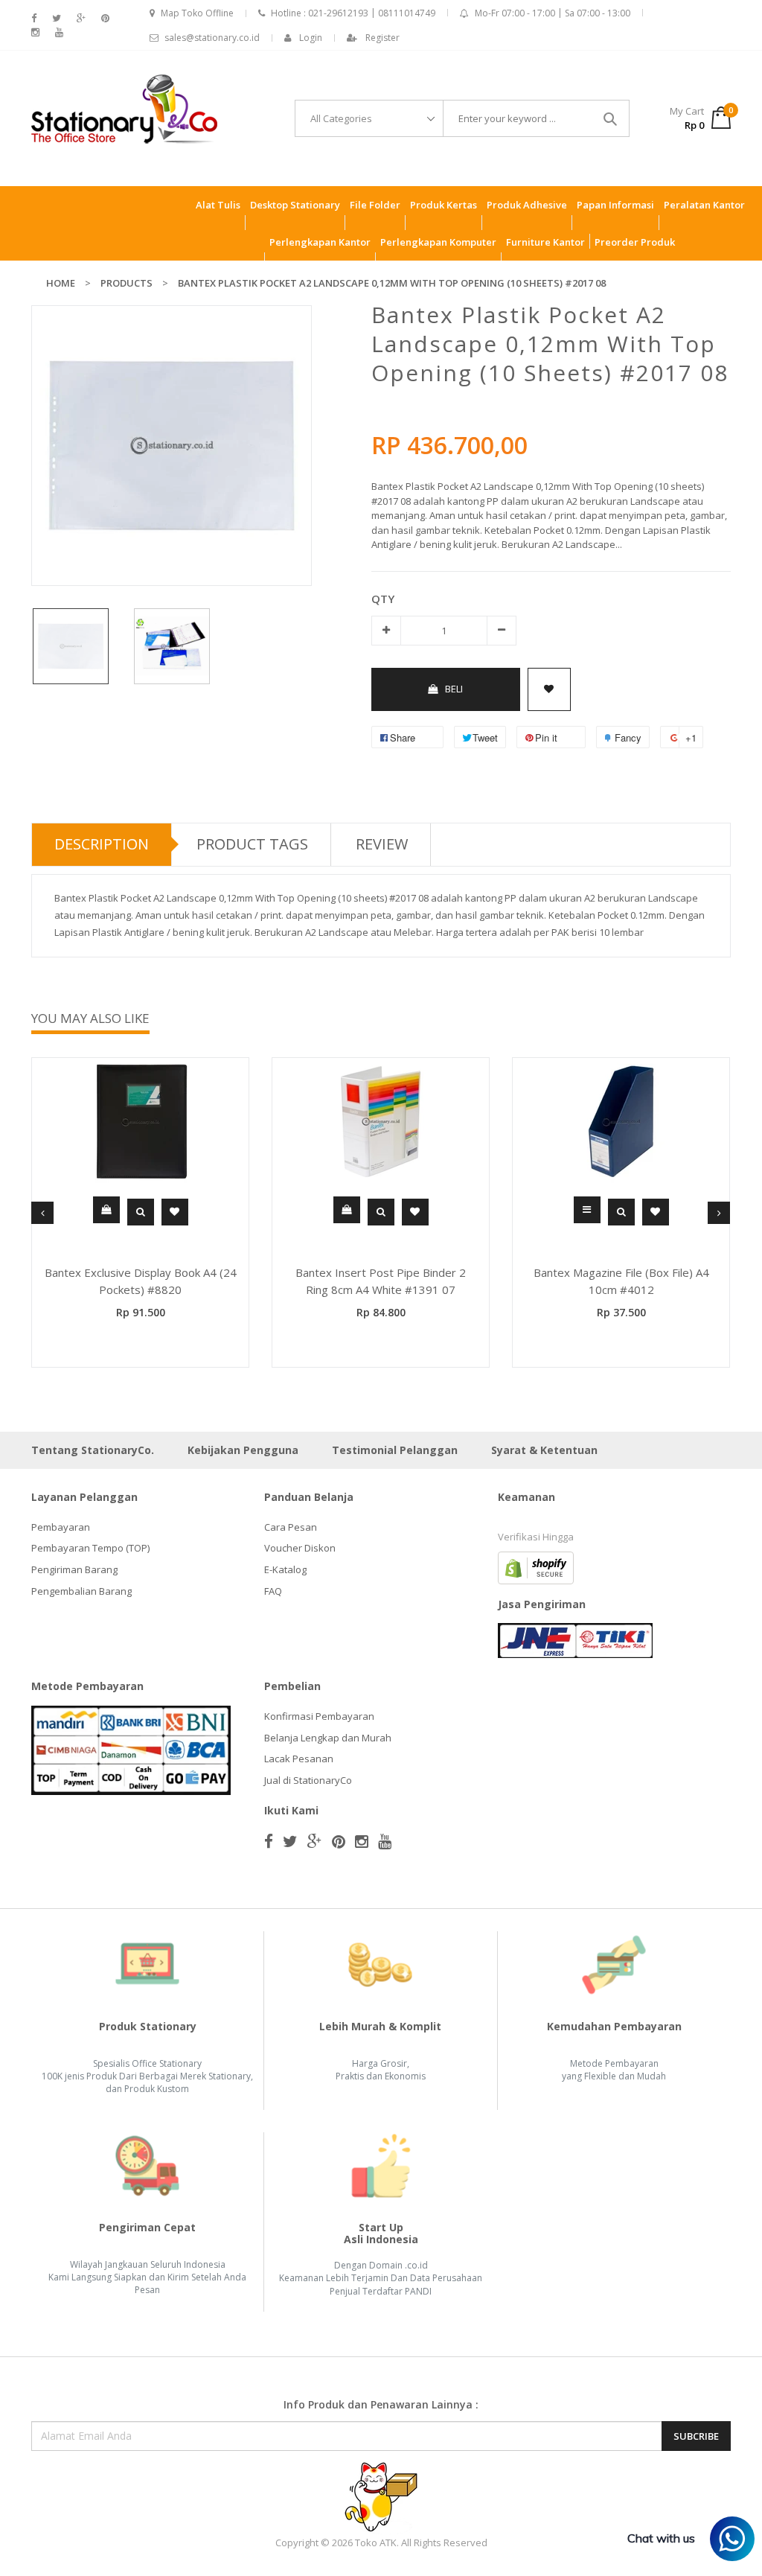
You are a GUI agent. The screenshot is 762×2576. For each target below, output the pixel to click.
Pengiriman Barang (74, 1569)
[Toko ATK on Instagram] (35, 32)
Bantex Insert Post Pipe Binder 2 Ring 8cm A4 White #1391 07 (381, 1281)
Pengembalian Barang (81, 1591)
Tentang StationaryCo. (93, 1450)
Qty (383, 599)
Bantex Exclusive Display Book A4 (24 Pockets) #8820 (141, 1281)
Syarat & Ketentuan (544, 1450)
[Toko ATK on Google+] (81, 18)
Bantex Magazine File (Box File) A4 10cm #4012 (621, 1281)
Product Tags (252, 844)
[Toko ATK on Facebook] (34, 18)
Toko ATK (376, 2542)
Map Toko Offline (197, 13)
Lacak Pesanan (299, 1759)
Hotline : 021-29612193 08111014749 (353, 13)
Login (311, 38)
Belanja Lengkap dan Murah (328, 1738)
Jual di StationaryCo (308, 1780)
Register (382, 38)
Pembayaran (61, 1527)
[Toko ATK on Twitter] (57, 18)
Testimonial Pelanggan (395, 1450)
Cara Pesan (291, 1527)
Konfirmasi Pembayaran (319, 1716)
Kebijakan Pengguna (243, 1450)
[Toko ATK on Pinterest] (105, 18)
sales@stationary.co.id (212, 38)
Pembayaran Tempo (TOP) (90, 1548)
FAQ (273, 1591)
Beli (454, 689)
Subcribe (696, 2436)
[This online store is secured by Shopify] (536, 1566)
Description (102, 844)
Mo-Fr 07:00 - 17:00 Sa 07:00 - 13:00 (553, 13)
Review (382, 844)
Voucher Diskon (300, 1548)
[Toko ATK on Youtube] (59, 32)
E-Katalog (285, 1569)
